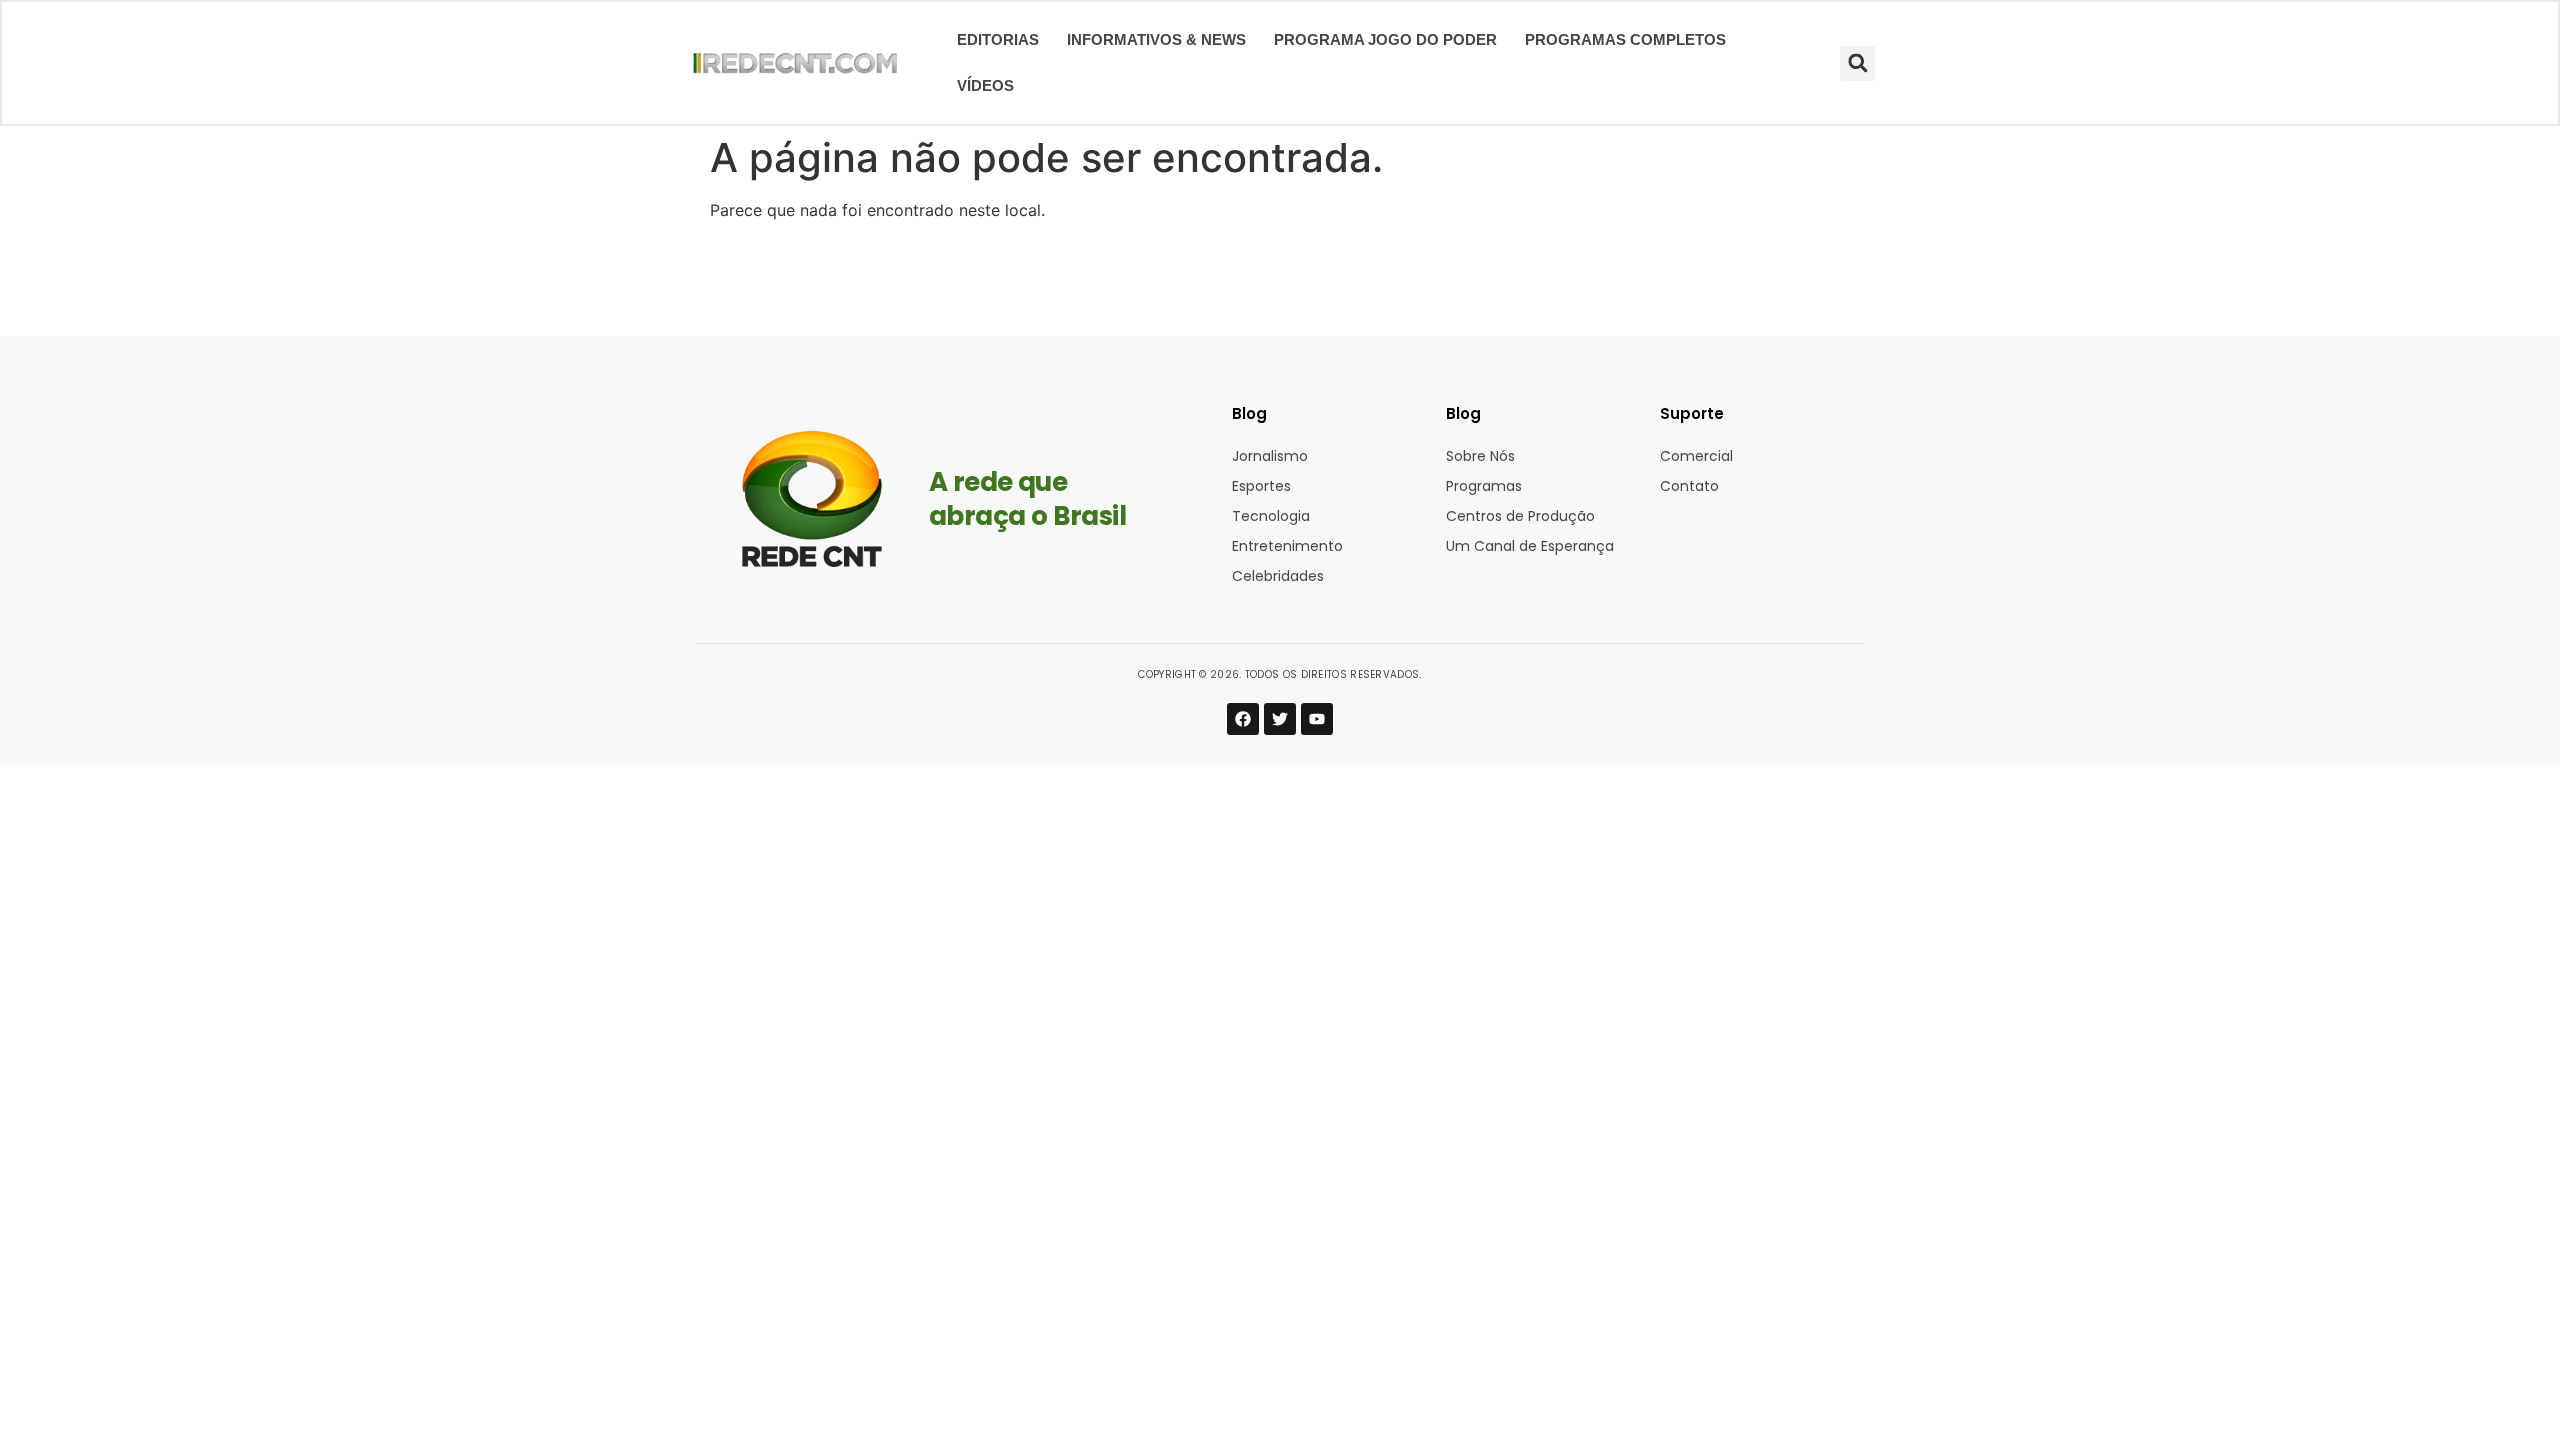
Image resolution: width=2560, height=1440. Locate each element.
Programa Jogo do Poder (1385, 40)
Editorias (998, 40)
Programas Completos (1625, 40)
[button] (1857, 63)
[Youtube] (1317, 719)
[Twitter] (1280, 719)
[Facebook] (1243, 719)
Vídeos (985, 86)
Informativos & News (1156, 40)
